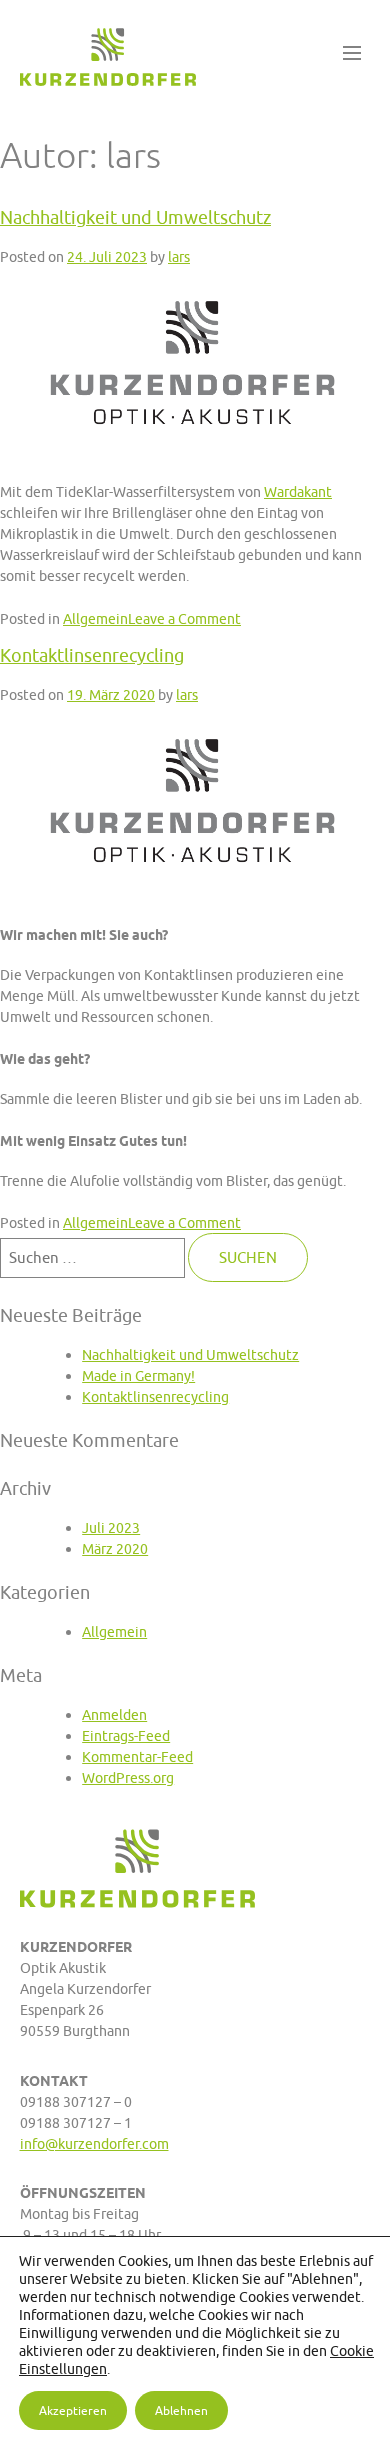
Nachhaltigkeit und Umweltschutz (135, 217)
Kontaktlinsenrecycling (92, 655)
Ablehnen (181, 2410)
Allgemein (95, 618)
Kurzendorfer (108, 57)
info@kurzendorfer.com (94, 2143)
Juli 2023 (111, 1527)
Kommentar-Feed (137, 1756)
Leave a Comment (184, 618)
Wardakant (298, 491)
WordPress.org (128, 1777)
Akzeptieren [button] (73, 2410)
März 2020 (115, 1548)
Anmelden (114, 1714)
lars (179, 256)
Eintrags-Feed (126, 1735)
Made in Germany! (138, 1375)
